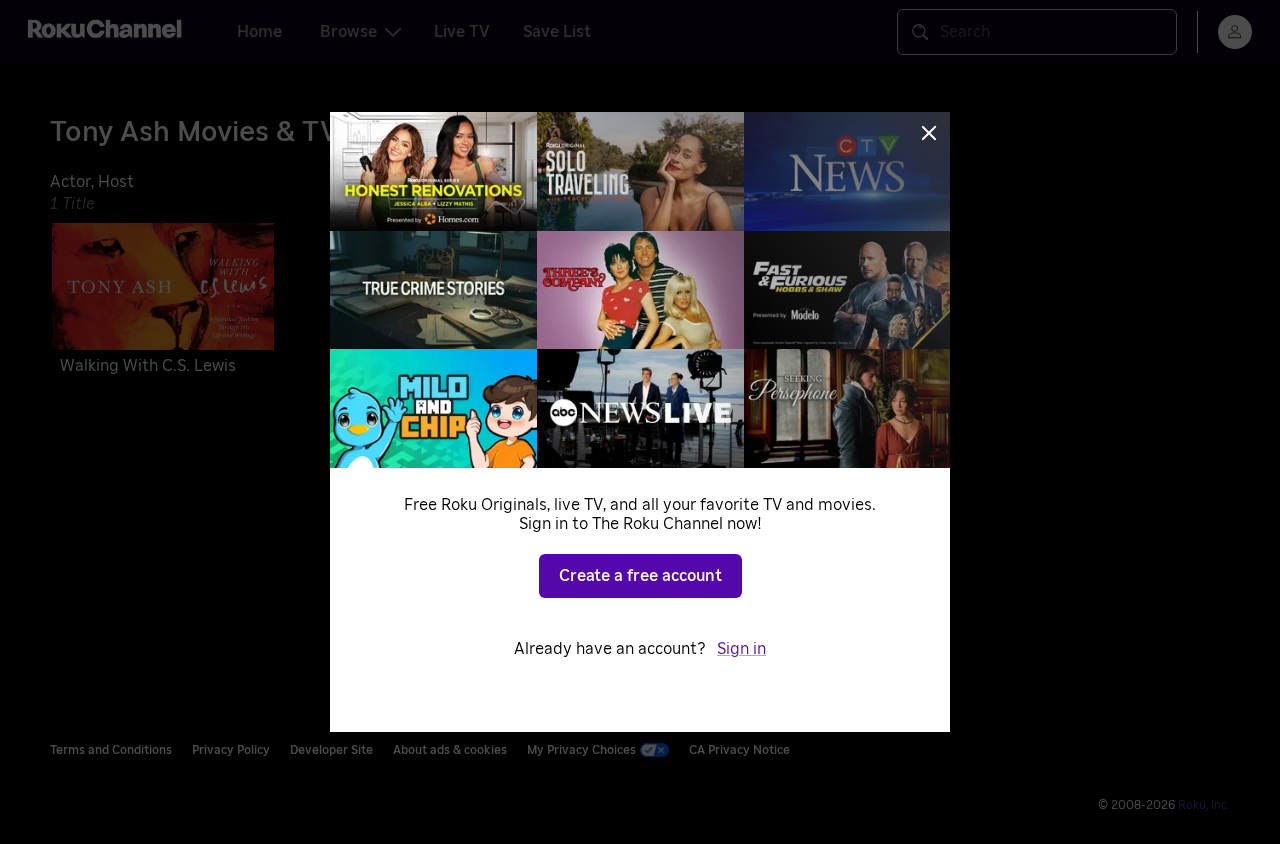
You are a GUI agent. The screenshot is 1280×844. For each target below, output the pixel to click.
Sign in (741, 649)
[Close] (929, 133)
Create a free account (640, 576)
